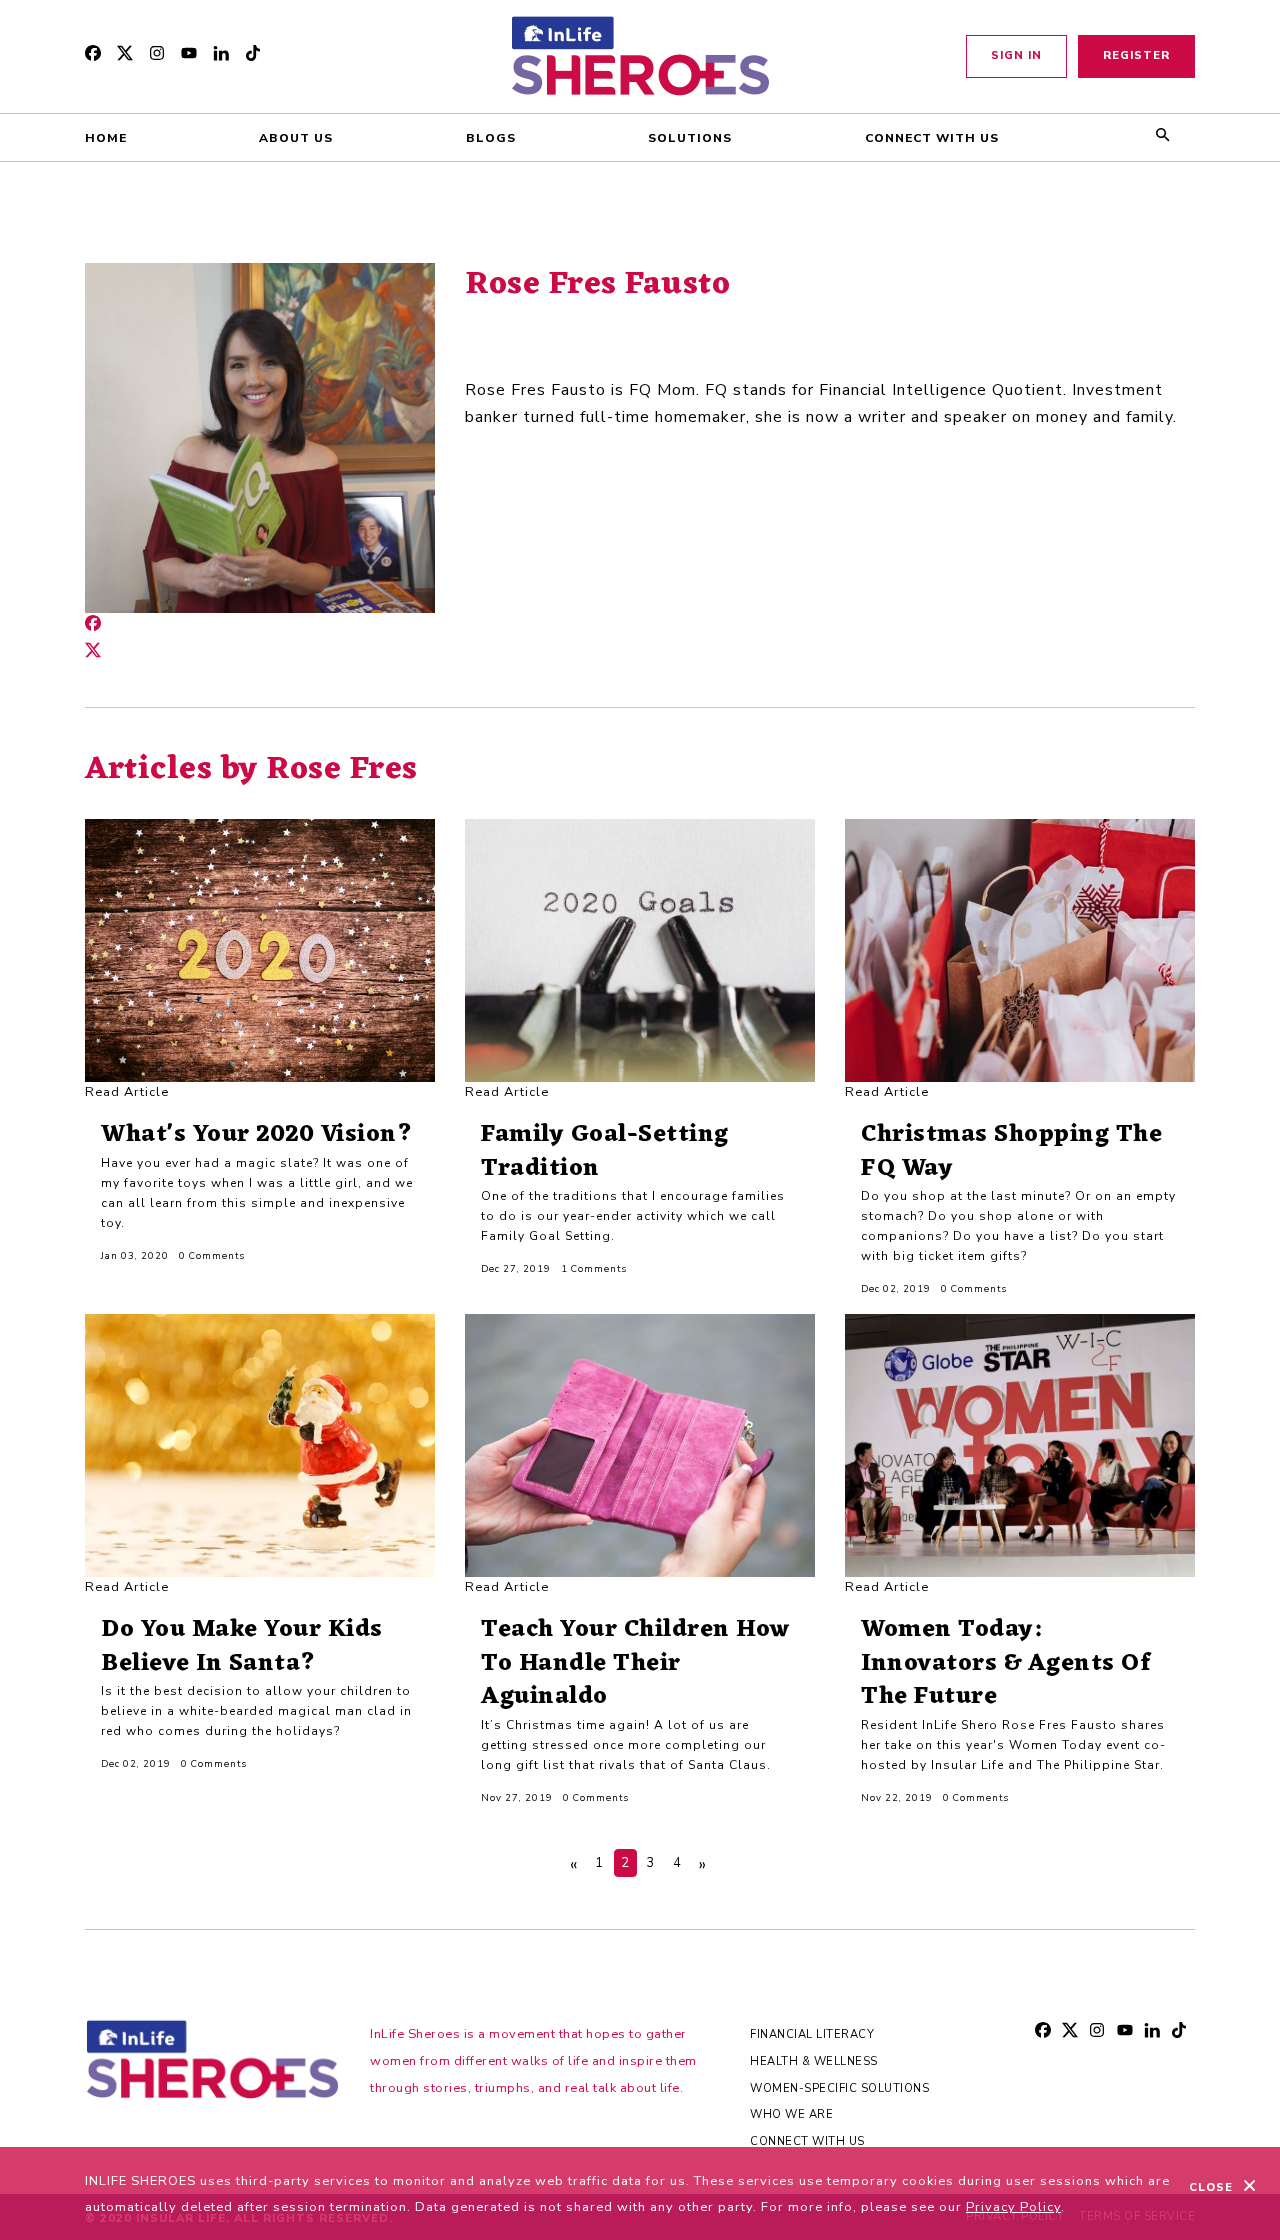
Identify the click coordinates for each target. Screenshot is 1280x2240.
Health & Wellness (814, 2061)
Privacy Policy (1013, 2207)
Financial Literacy (812, 2034)
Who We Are (791, 2114)
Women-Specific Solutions (839, 2088)
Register (1136, 55)
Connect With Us (807, 2141)
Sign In (1016, 55)
